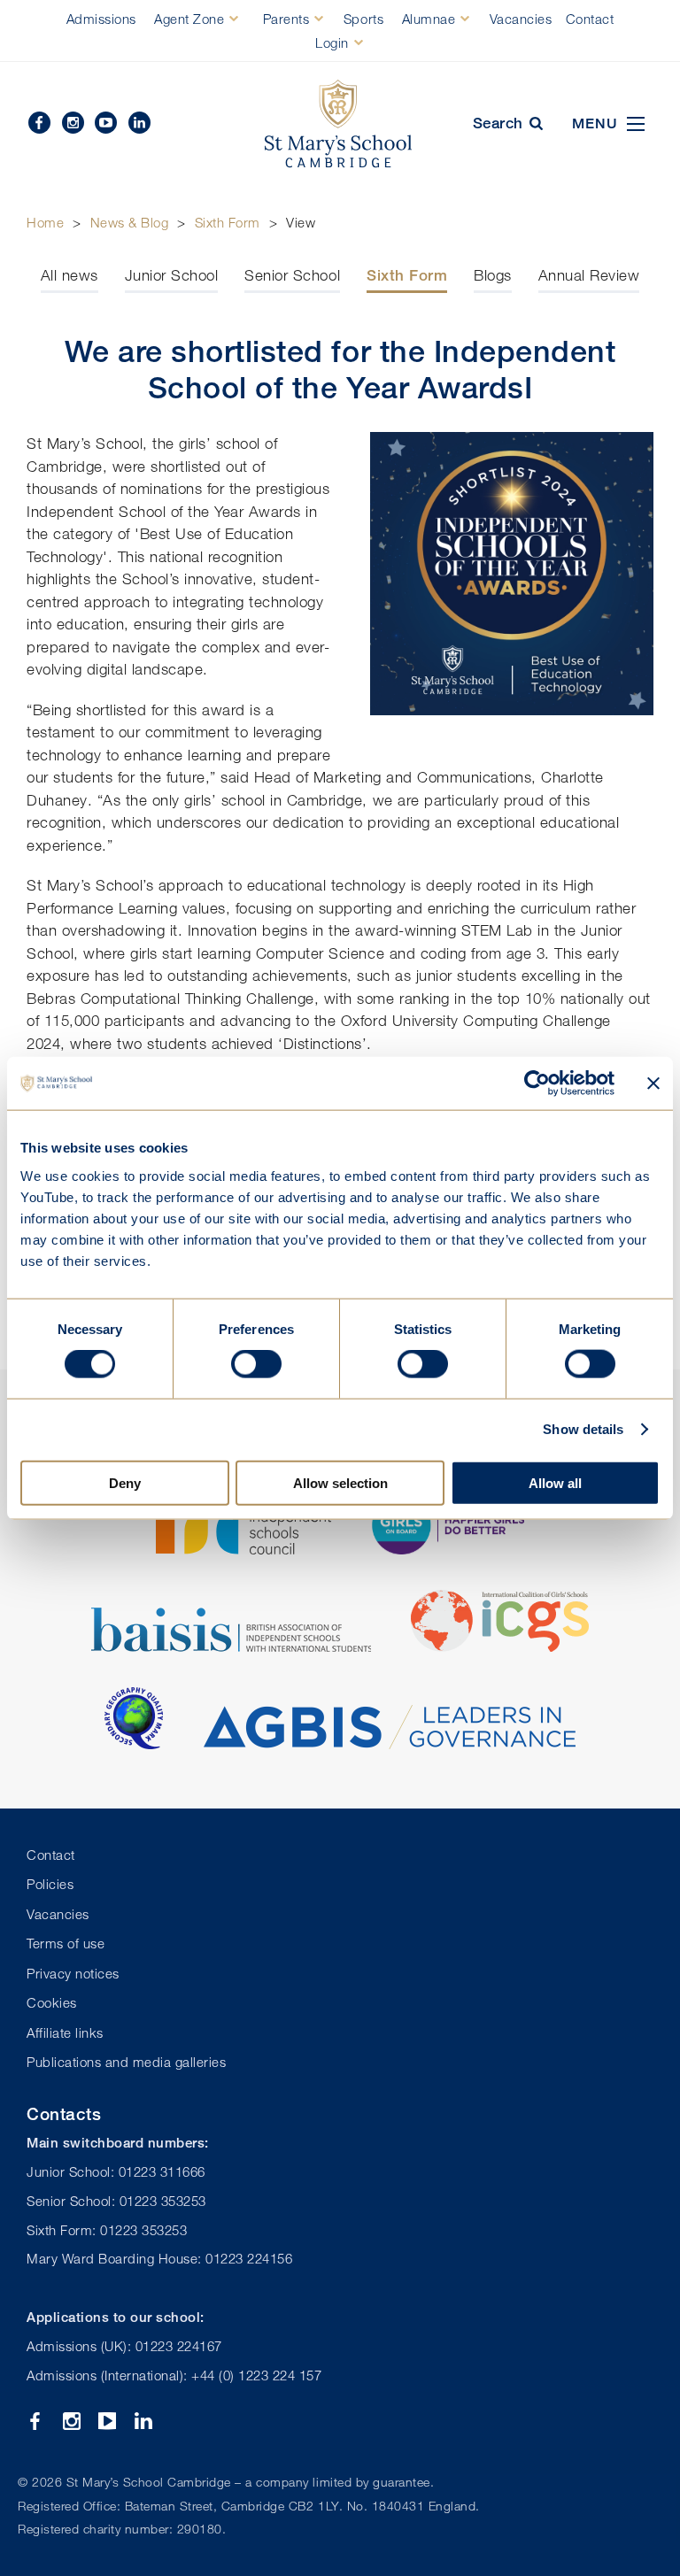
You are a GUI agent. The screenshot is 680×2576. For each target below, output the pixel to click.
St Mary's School (340, 124)
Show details (583, 1429)
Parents (286, 19)
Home (45, 222)
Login (332, 42)
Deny (125, 1482)
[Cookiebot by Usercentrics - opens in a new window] (537, 1084)
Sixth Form (228, 222)
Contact (590, 19)
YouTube (106, 123)
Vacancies (521, 19)
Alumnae (429, 19)
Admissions (101, 19)
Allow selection (340, 1482)
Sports (363, 19)
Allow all (555, 1482)
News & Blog (130, 222)
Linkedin (139, 123)
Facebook (39, 123)
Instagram (73, 123)
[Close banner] (653, 1084)
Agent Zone (189, 19)
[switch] (256, 1364)
